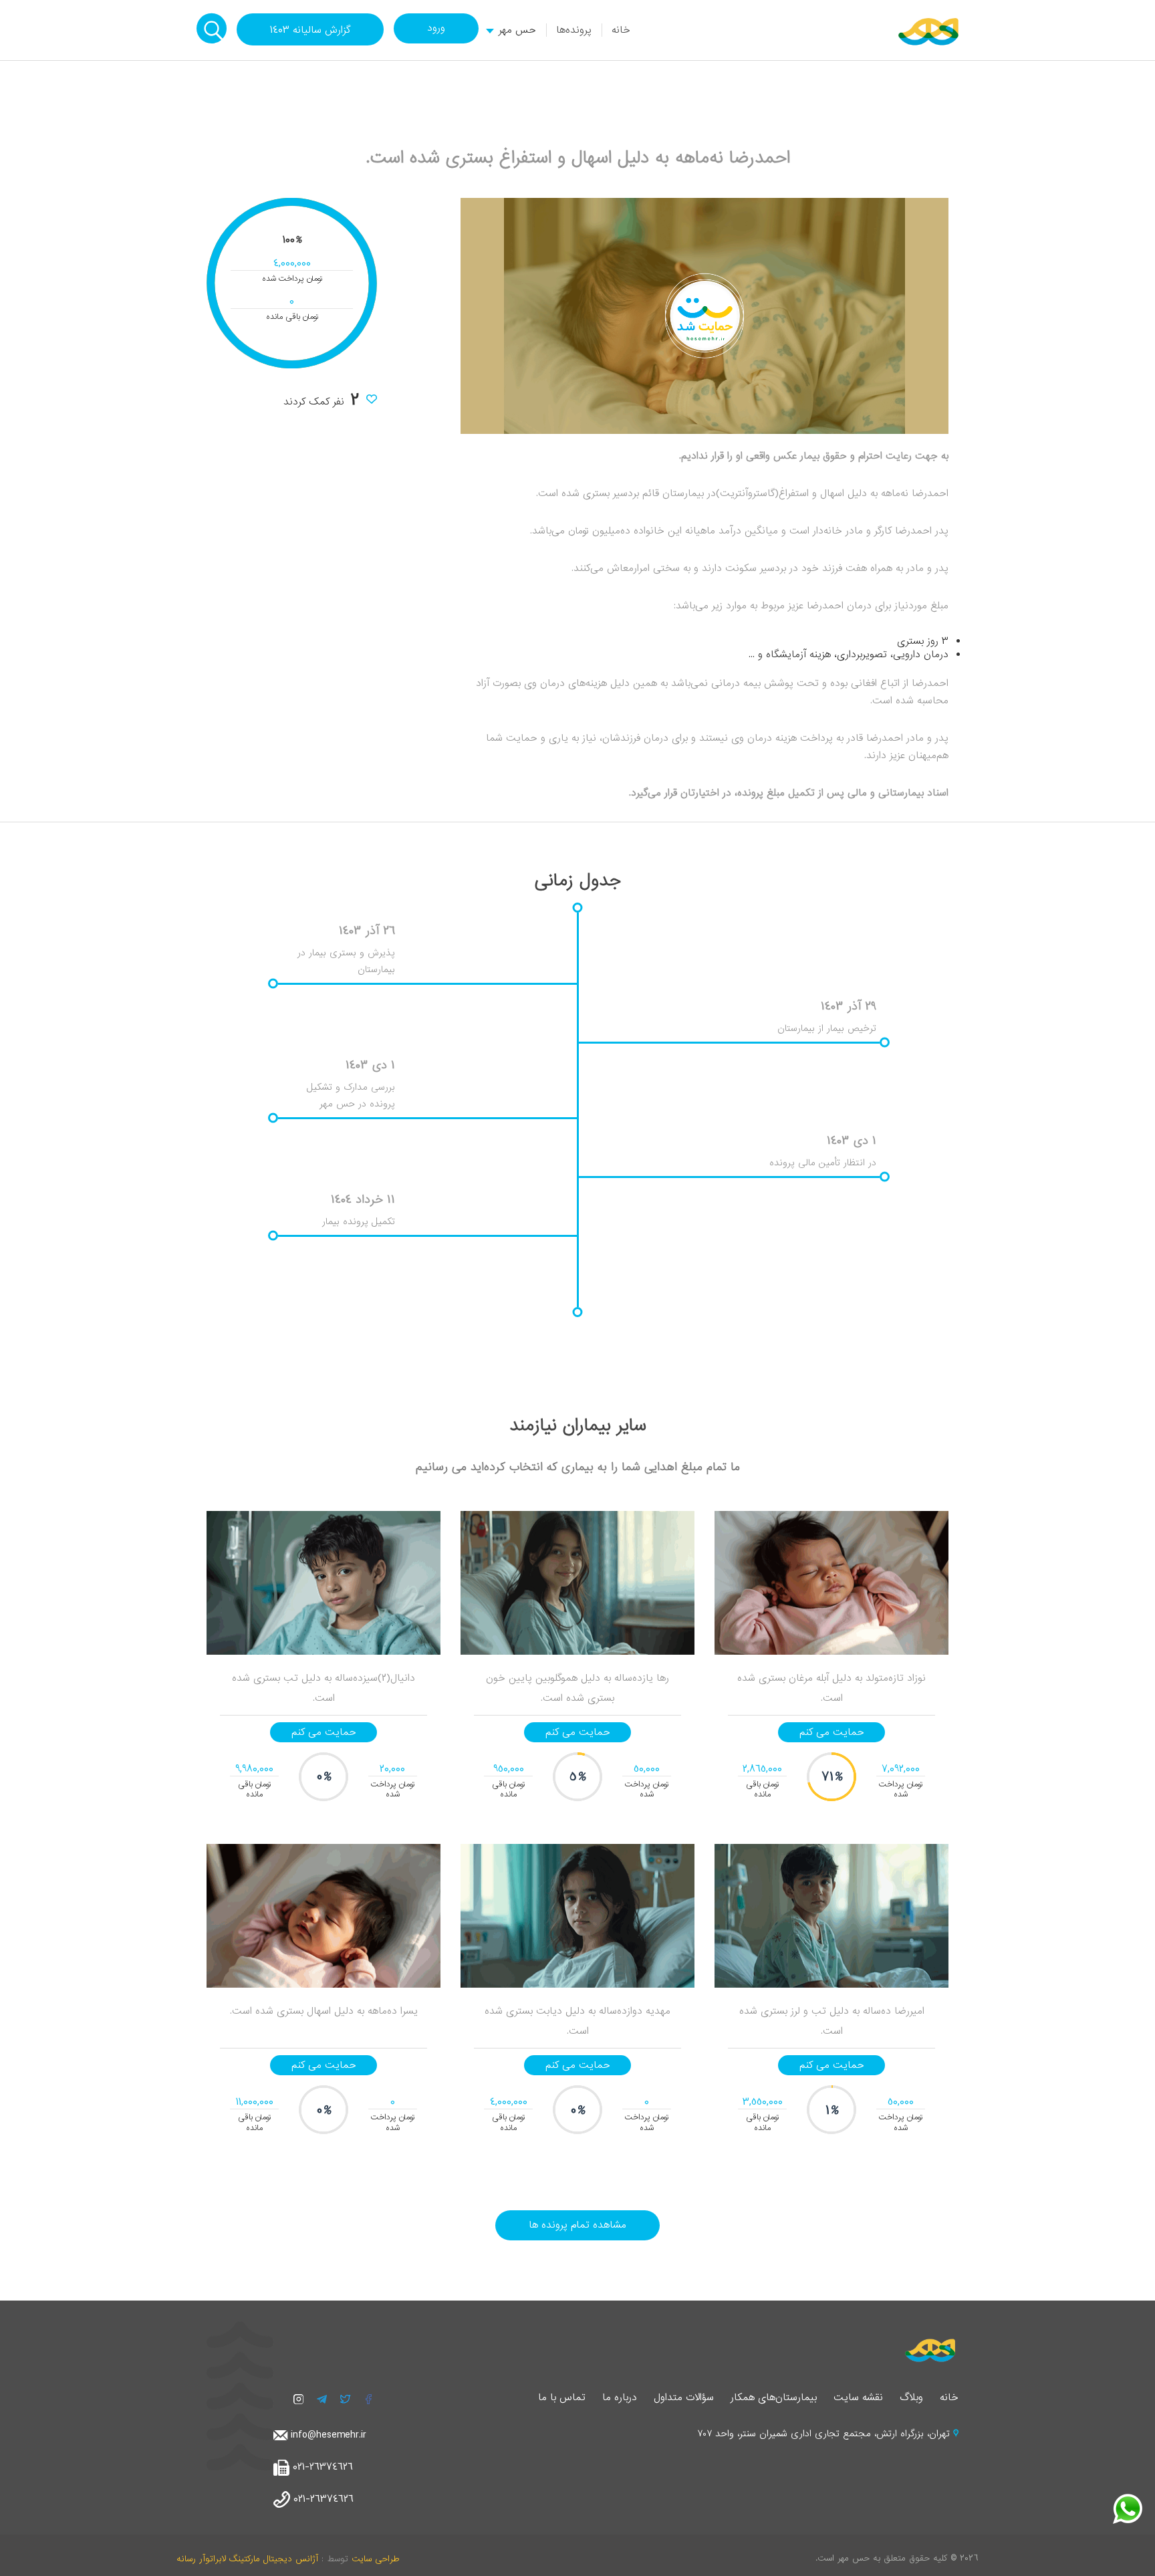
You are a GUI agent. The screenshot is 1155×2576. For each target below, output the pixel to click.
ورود (436, 28)
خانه (621, 30)
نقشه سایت (858, 2397)
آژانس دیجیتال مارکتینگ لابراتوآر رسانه (247, 2559)
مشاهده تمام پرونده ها (577, 2225)
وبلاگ (911, 2397)
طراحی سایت (375, 2559)
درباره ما (620, 2397)
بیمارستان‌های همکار (774, 2397)
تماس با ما (562, 2397)
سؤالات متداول (684, 2397)
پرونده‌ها (574, 30)
